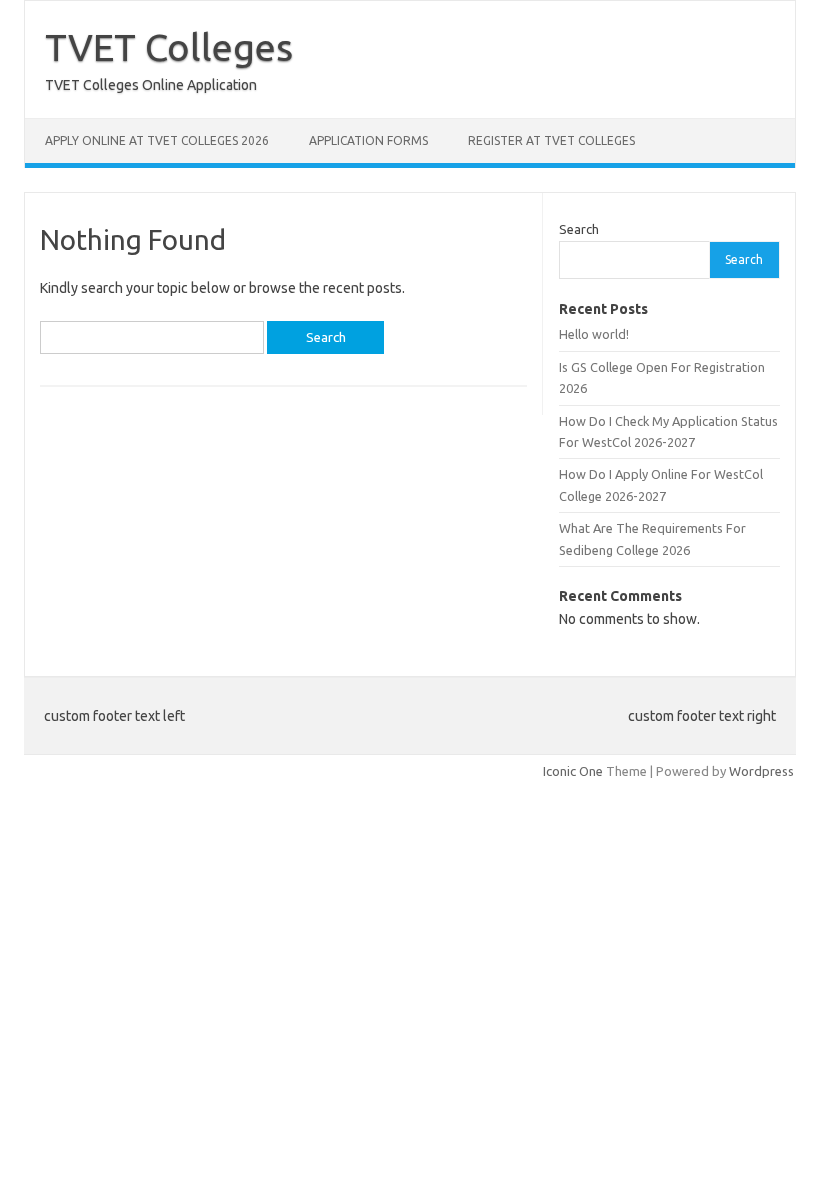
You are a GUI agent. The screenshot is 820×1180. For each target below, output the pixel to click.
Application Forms (368, 140)
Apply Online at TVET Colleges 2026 (157, 140)
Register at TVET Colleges (551, 140)
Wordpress (761, 771)
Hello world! (594, 334)
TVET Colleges (169, 47)
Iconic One (573, 771)
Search (579, 229)
